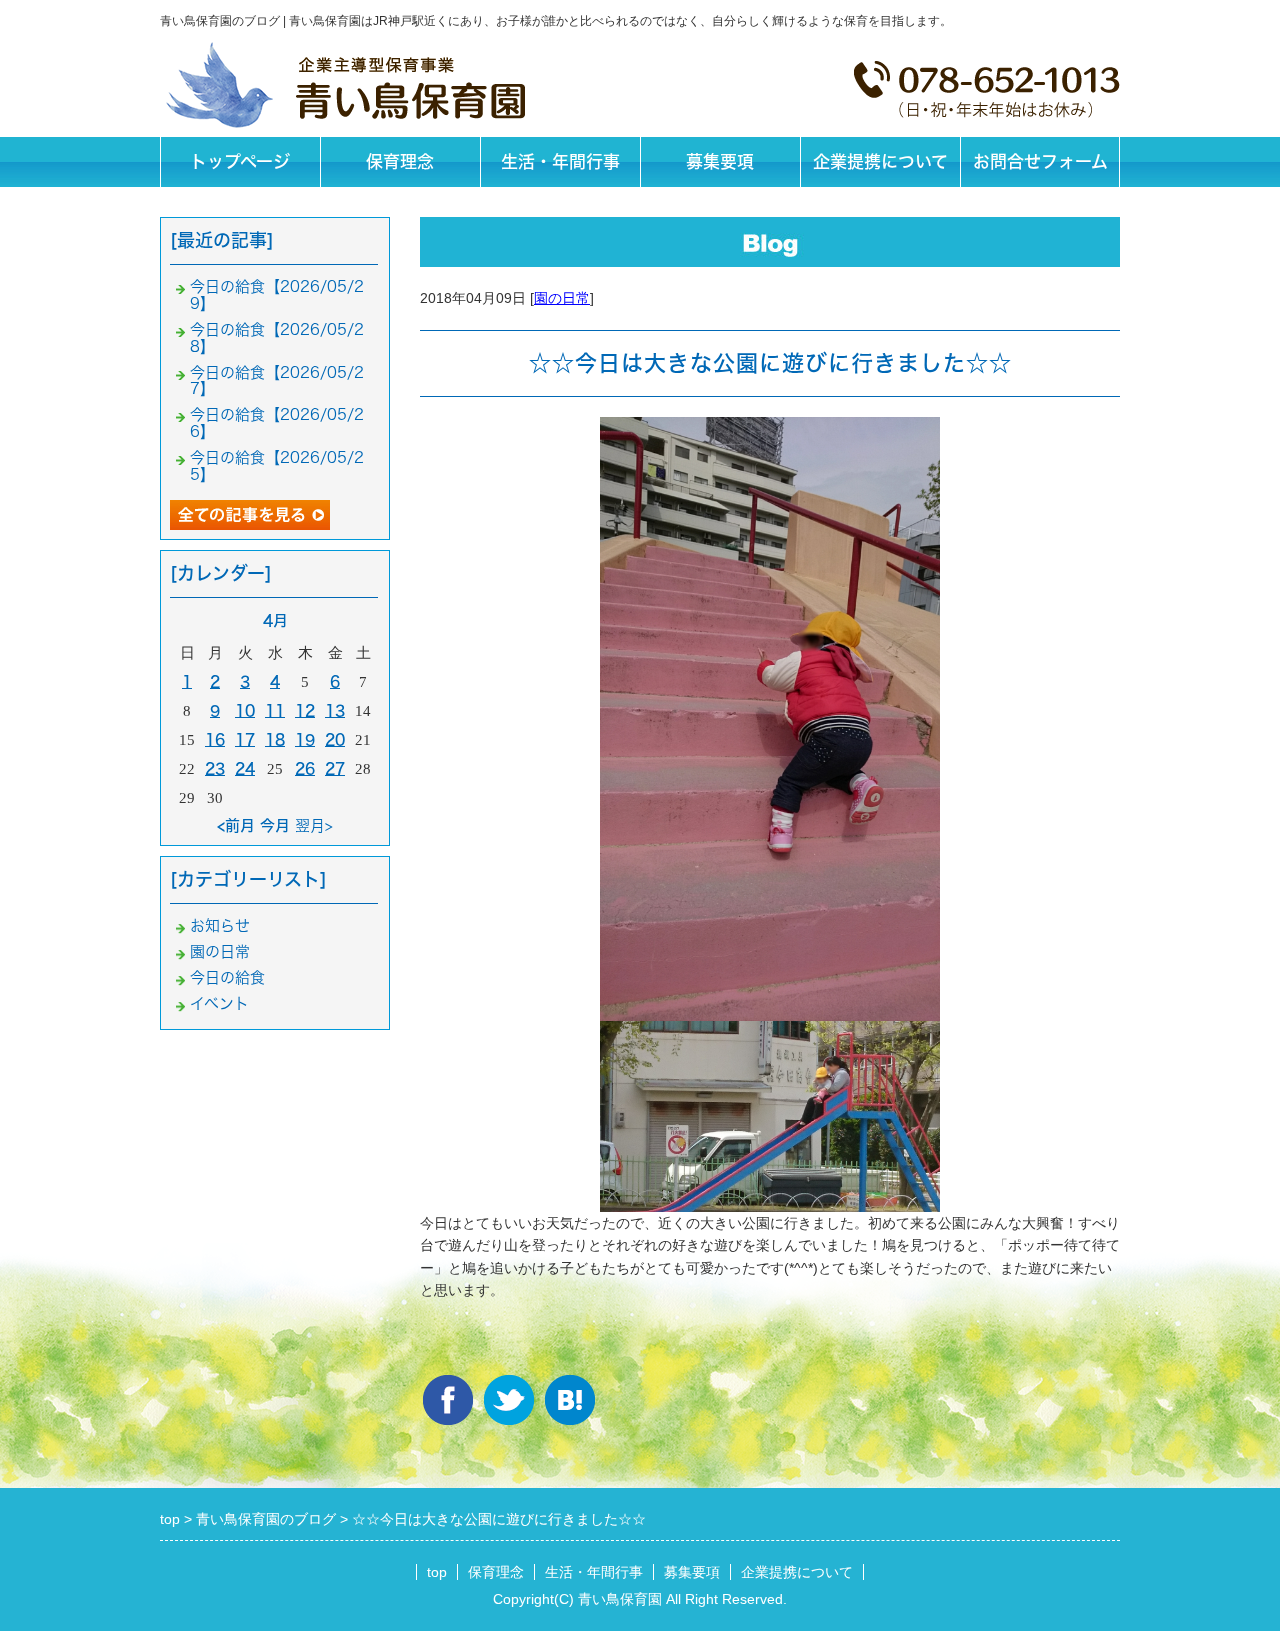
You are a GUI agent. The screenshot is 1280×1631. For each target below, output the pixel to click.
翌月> (314, 825)
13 (335, 710)
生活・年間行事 (560, 161)
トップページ (240, 161)
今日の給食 (227, 977)
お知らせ (220, 925)
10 (245, 710)
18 (275, 739)
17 (245, 739)
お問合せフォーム (1040, 161)
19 (305, 739)
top (437, 1572)
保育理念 (400, 161)
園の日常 (562, 298)
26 (305, 768)
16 (215, 739)
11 (275, 710)
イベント (219, 1003)
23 (215, 768)
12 (305, 710)
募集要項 (720, 161)
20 (335, 739)
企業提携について (880, 161)
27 (335, 768)
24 (245, 768)
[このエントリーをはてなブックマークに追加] (570, 1400)
